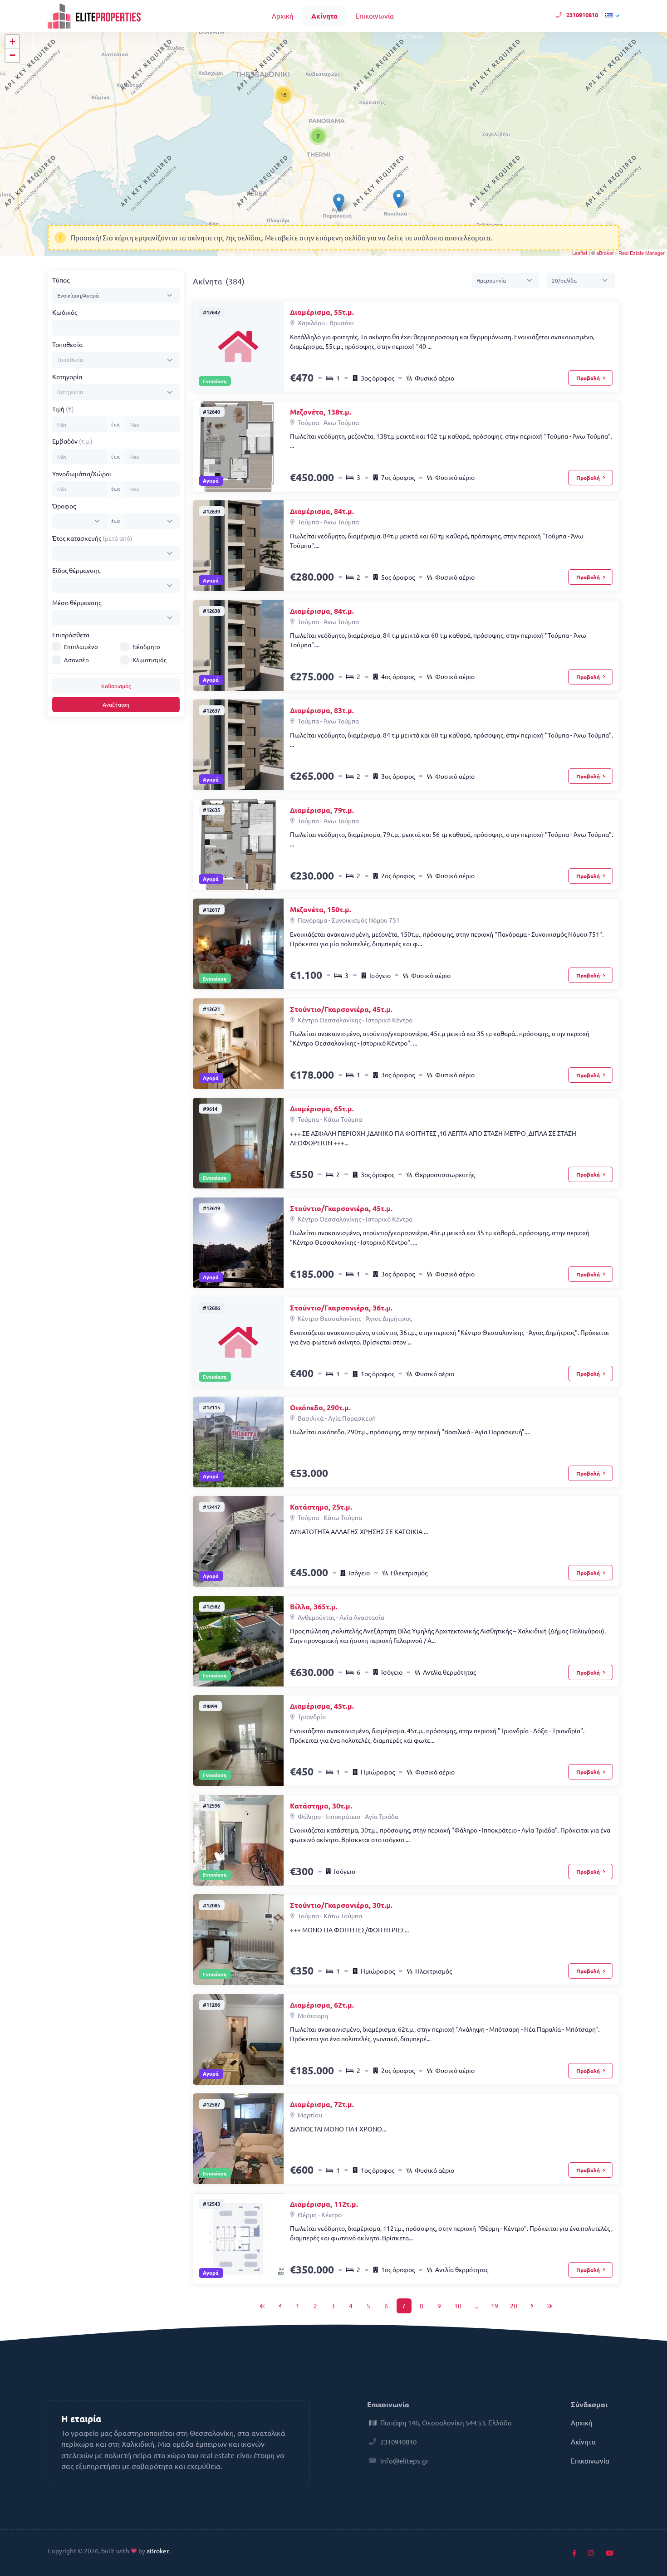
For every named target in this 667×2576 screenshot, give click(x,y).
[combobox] (116, 360)
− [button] (12, 55)
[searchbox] (89, 360)
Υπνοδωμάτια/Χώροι (82, 474)
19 (495, 2306)
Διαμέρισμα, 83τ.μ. (322, 710)
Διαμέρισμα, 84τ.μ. (322, 511)
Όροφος (64, 506)
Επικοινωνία (375, 16)
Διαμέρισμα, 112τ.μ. (324, 2204)
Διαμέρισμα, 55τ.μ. (322, 312)
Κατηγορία (67, 376)
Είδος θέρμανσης (76, 570)
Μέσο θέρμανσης (77, 602)
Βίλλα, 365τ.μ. (314, 1606)
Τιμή (63, 409)
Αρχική (283, 16)
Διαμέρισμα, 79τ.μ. (322, 810)
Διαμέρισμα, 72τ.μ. (322, 2104)
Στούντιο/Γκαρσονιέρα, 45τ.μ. (341, 1009)
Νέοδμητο (146, 647)
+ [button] (12, 42)
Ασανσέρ (76, 660)
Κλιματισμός (150, 660)
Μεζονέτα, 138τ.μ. (321, 412)
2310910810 (582, 15)
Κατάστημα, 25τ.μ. (321, 1507)
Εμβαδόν (72, 441)
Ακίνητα (324, 16)
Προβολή (589, 378)
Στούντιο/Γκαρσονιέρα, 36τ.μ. (341, 1308)
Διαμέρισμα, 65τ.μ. (322, 1108)
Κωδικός (65, 312)
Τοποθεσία (67, 344)
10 (458, 2306)
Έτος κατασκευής (92, 538)
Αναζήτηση (116, 704)
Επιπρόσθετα (71, 635)
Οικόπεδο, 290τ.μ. (320, 1407)
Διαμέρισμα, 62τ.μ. (322, 2005)
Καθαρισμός (116, 686)
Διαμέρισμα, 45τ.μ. (322, 1706)
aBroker (157, 2551)
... (476, 2306)
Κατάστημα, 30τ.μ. (321, 1806)
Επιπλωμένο (81, 647)
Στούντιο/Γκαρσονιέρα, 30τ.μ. (341, 1905)
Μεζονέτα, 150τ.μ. (321, 909)
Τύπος (61, 280)
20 (514, 2306)
